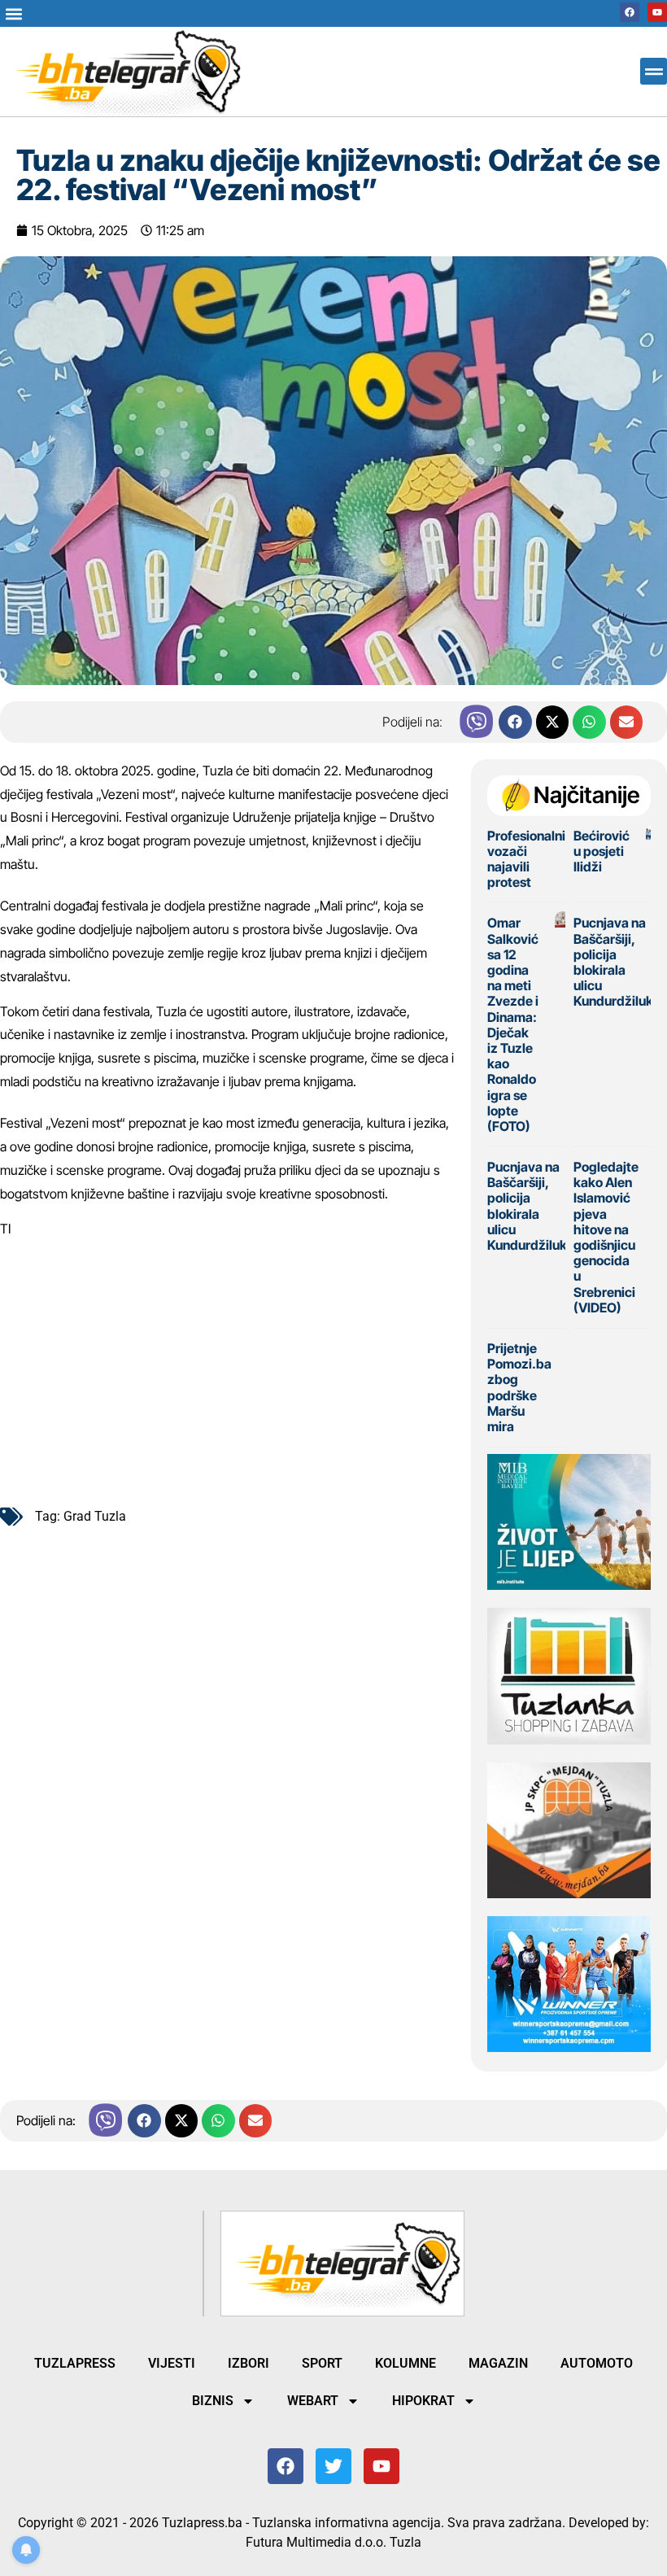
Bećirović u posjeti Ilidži (602, 851)
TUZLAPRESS (75, 2363)
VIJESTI (172, 2363)
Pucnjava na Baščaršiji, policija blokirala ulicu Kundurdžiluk (613, 962)
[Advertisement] (227, 1366)
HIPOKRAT (423, 2401)
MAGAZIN (498, 2363)
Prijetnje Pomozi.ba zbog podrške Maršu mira (519, 1387)
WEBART (313, 2401)
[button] (13, 13)
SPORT (322, 2363)
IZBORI (248, 2363)
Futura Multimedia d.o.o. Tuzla (333, 2542)
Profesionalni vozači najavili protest (526, 859)
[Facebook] (630, 12)
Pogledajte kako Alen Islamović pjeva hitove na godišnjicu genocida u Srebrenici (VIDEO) (606, 1237)
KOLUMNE (405, 2363)
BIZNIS (213, 2401)
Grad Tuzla (95, 1516)
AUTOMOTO (597, 2363)
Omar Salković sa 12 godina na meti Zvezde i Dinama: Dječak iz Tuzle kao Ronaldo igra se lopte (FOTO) (513, 1024)
